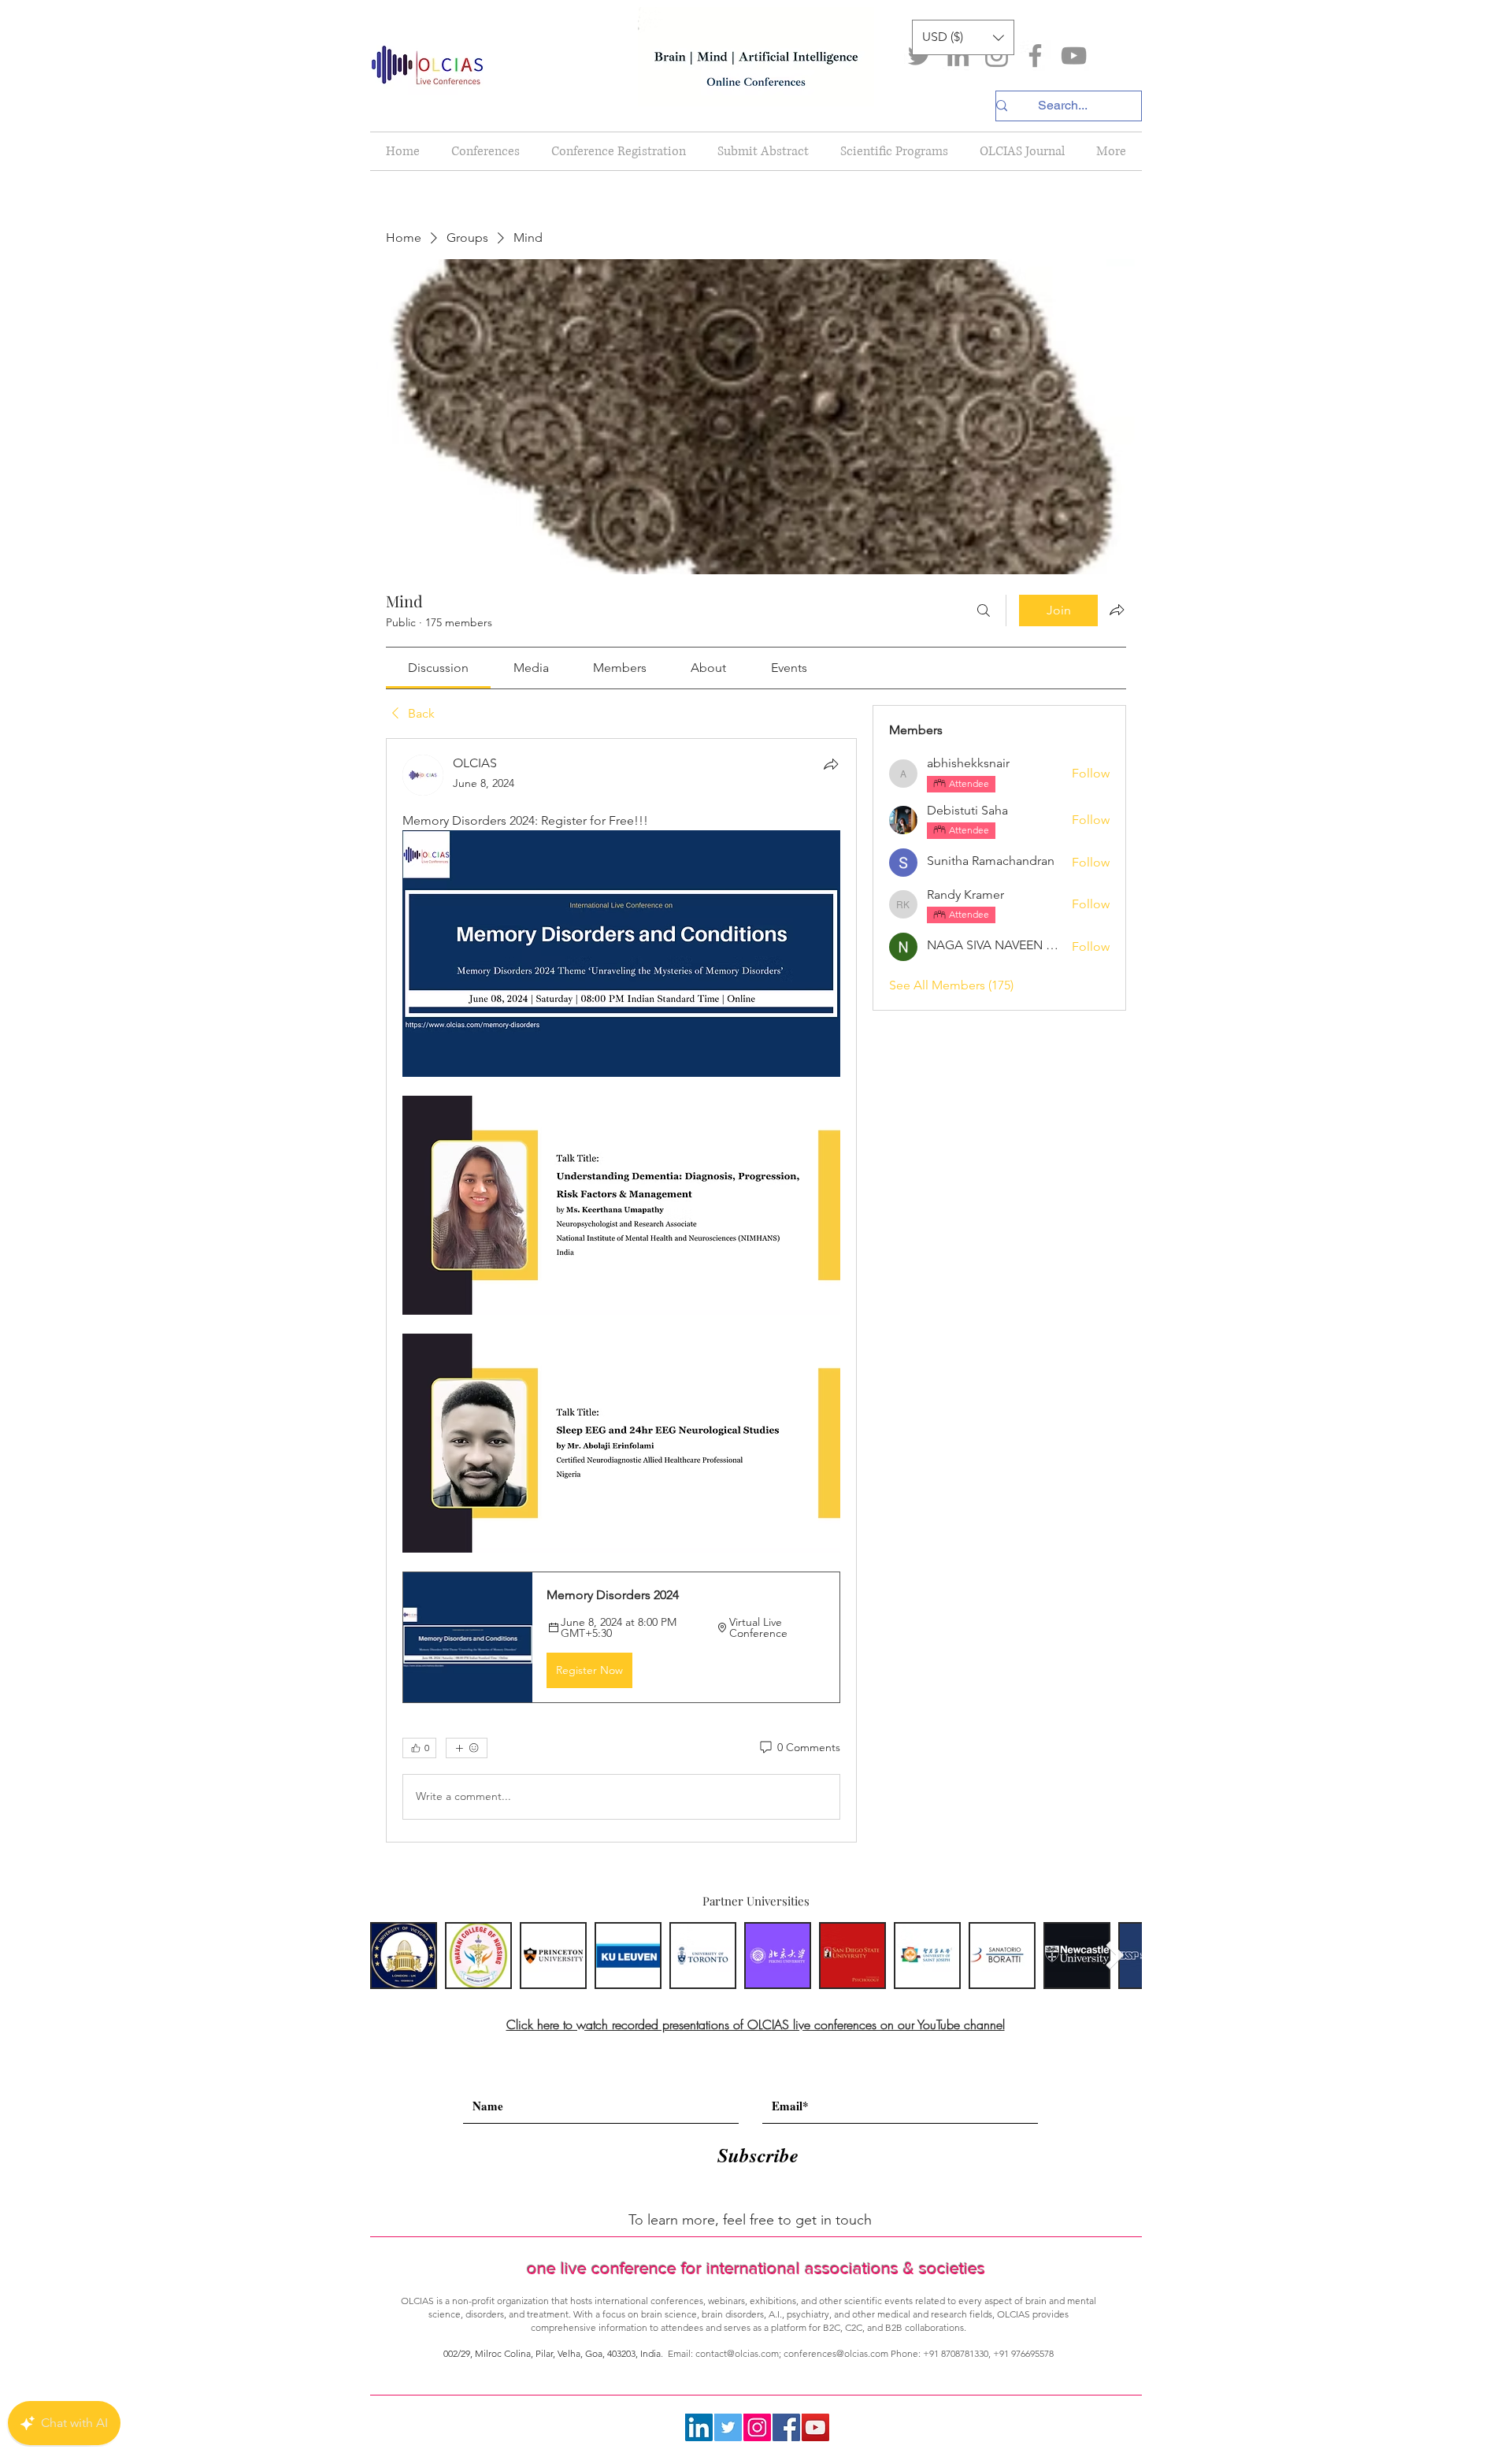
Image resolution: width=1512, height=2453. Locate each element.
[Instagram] (997, 56)
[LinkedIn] (958, 56)
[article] (621, 1290)
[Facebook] (1035, 56)
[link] (438, 668)
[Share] (831, 764)
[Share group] (1117, 610)
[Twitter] (919, 56)
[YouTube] (1074, 56)
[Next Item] (1115, 1955)
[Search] (984, 610)
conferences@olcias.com (836, 2353)
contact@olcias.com (737, 2353)
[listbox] (963, 37)
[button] (963, 37)
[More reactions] (467, 1748)
